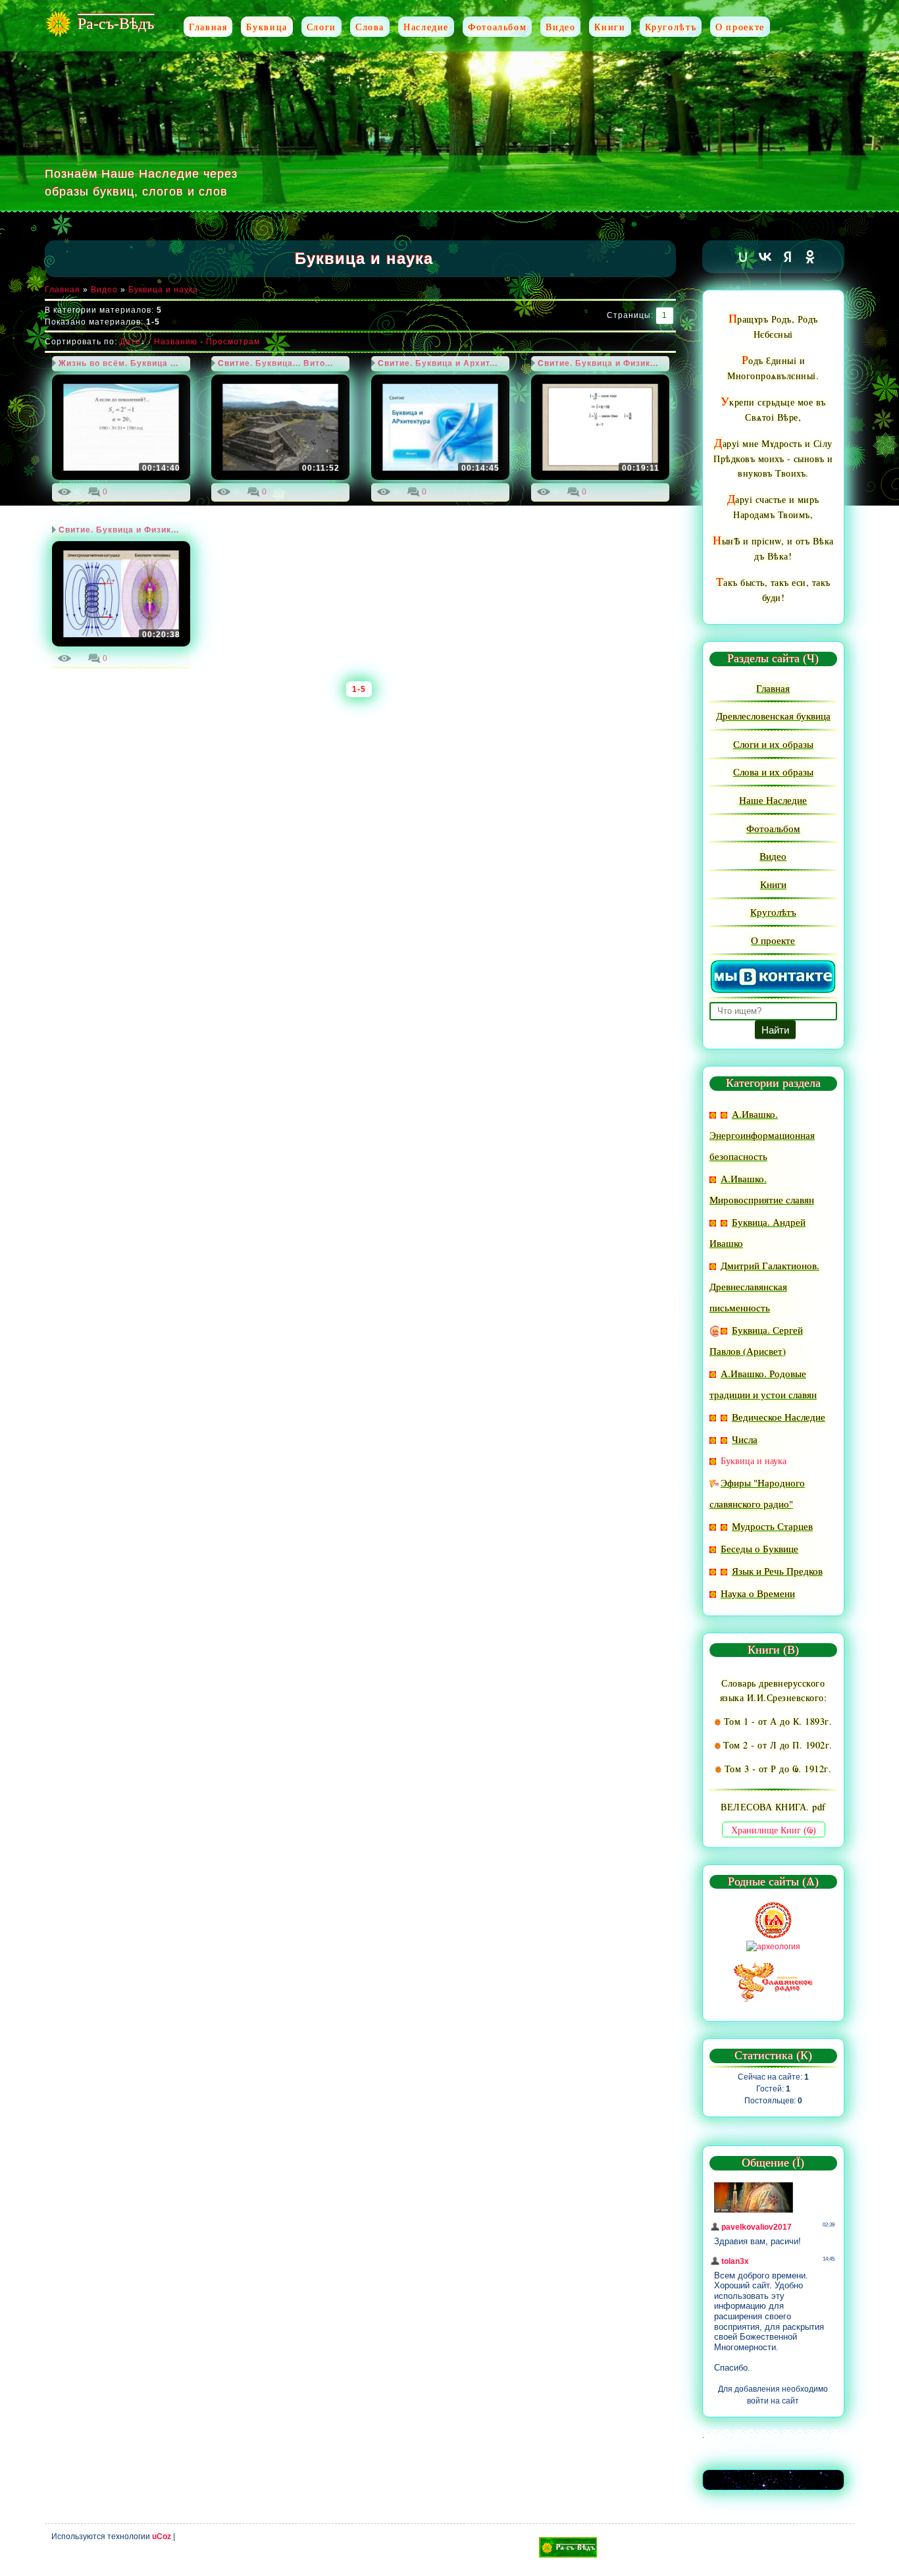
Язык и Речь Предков (777, 1571)
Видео (104, 290)
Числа (745, 1439)
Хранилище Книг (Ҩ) (774, 1830)
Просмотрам (233, 342)
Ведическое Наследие (779, 1417)
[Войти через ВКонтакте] (765, 257)
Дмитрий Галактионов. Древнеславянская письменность (764, 1286)
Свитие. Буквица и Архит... (438, 363)
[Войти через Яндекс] (788, 257)
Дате (130, 342)
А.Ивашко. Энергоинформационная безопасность (762, 1135)
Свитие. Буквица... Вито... (275, 363)
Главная (63, 290)
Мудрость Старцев (772, 1526)
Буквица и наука (163, 290)
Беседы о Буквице (759, 1548)
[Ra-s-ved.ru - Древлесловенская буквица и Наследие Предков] (568, 2547)
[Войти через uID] (743, 257)
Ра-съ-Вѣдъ (116, 24)
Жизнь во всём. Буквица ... (118, 363)
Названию (176, 342)
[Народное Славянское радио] (773, 1981)
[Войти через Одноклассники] (810, 257)
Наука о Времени (758, 1593)
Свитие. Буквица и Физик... (598, 363)
